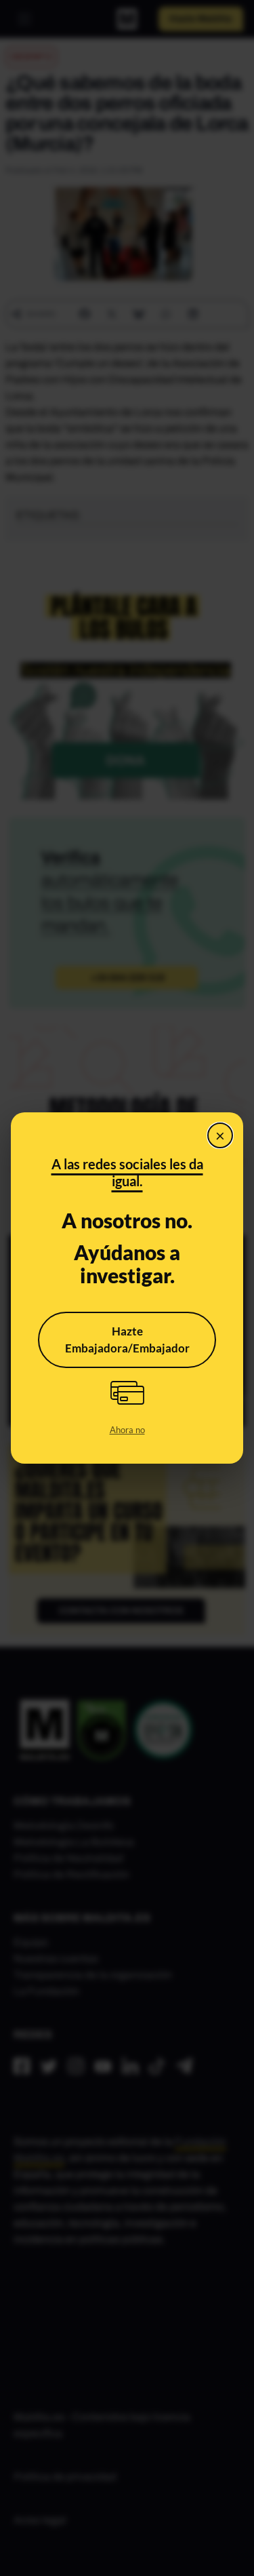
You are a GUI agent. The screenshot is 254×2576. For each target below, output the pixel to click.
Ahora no (127, 1430)
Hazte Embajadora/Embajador (127, 1340)
